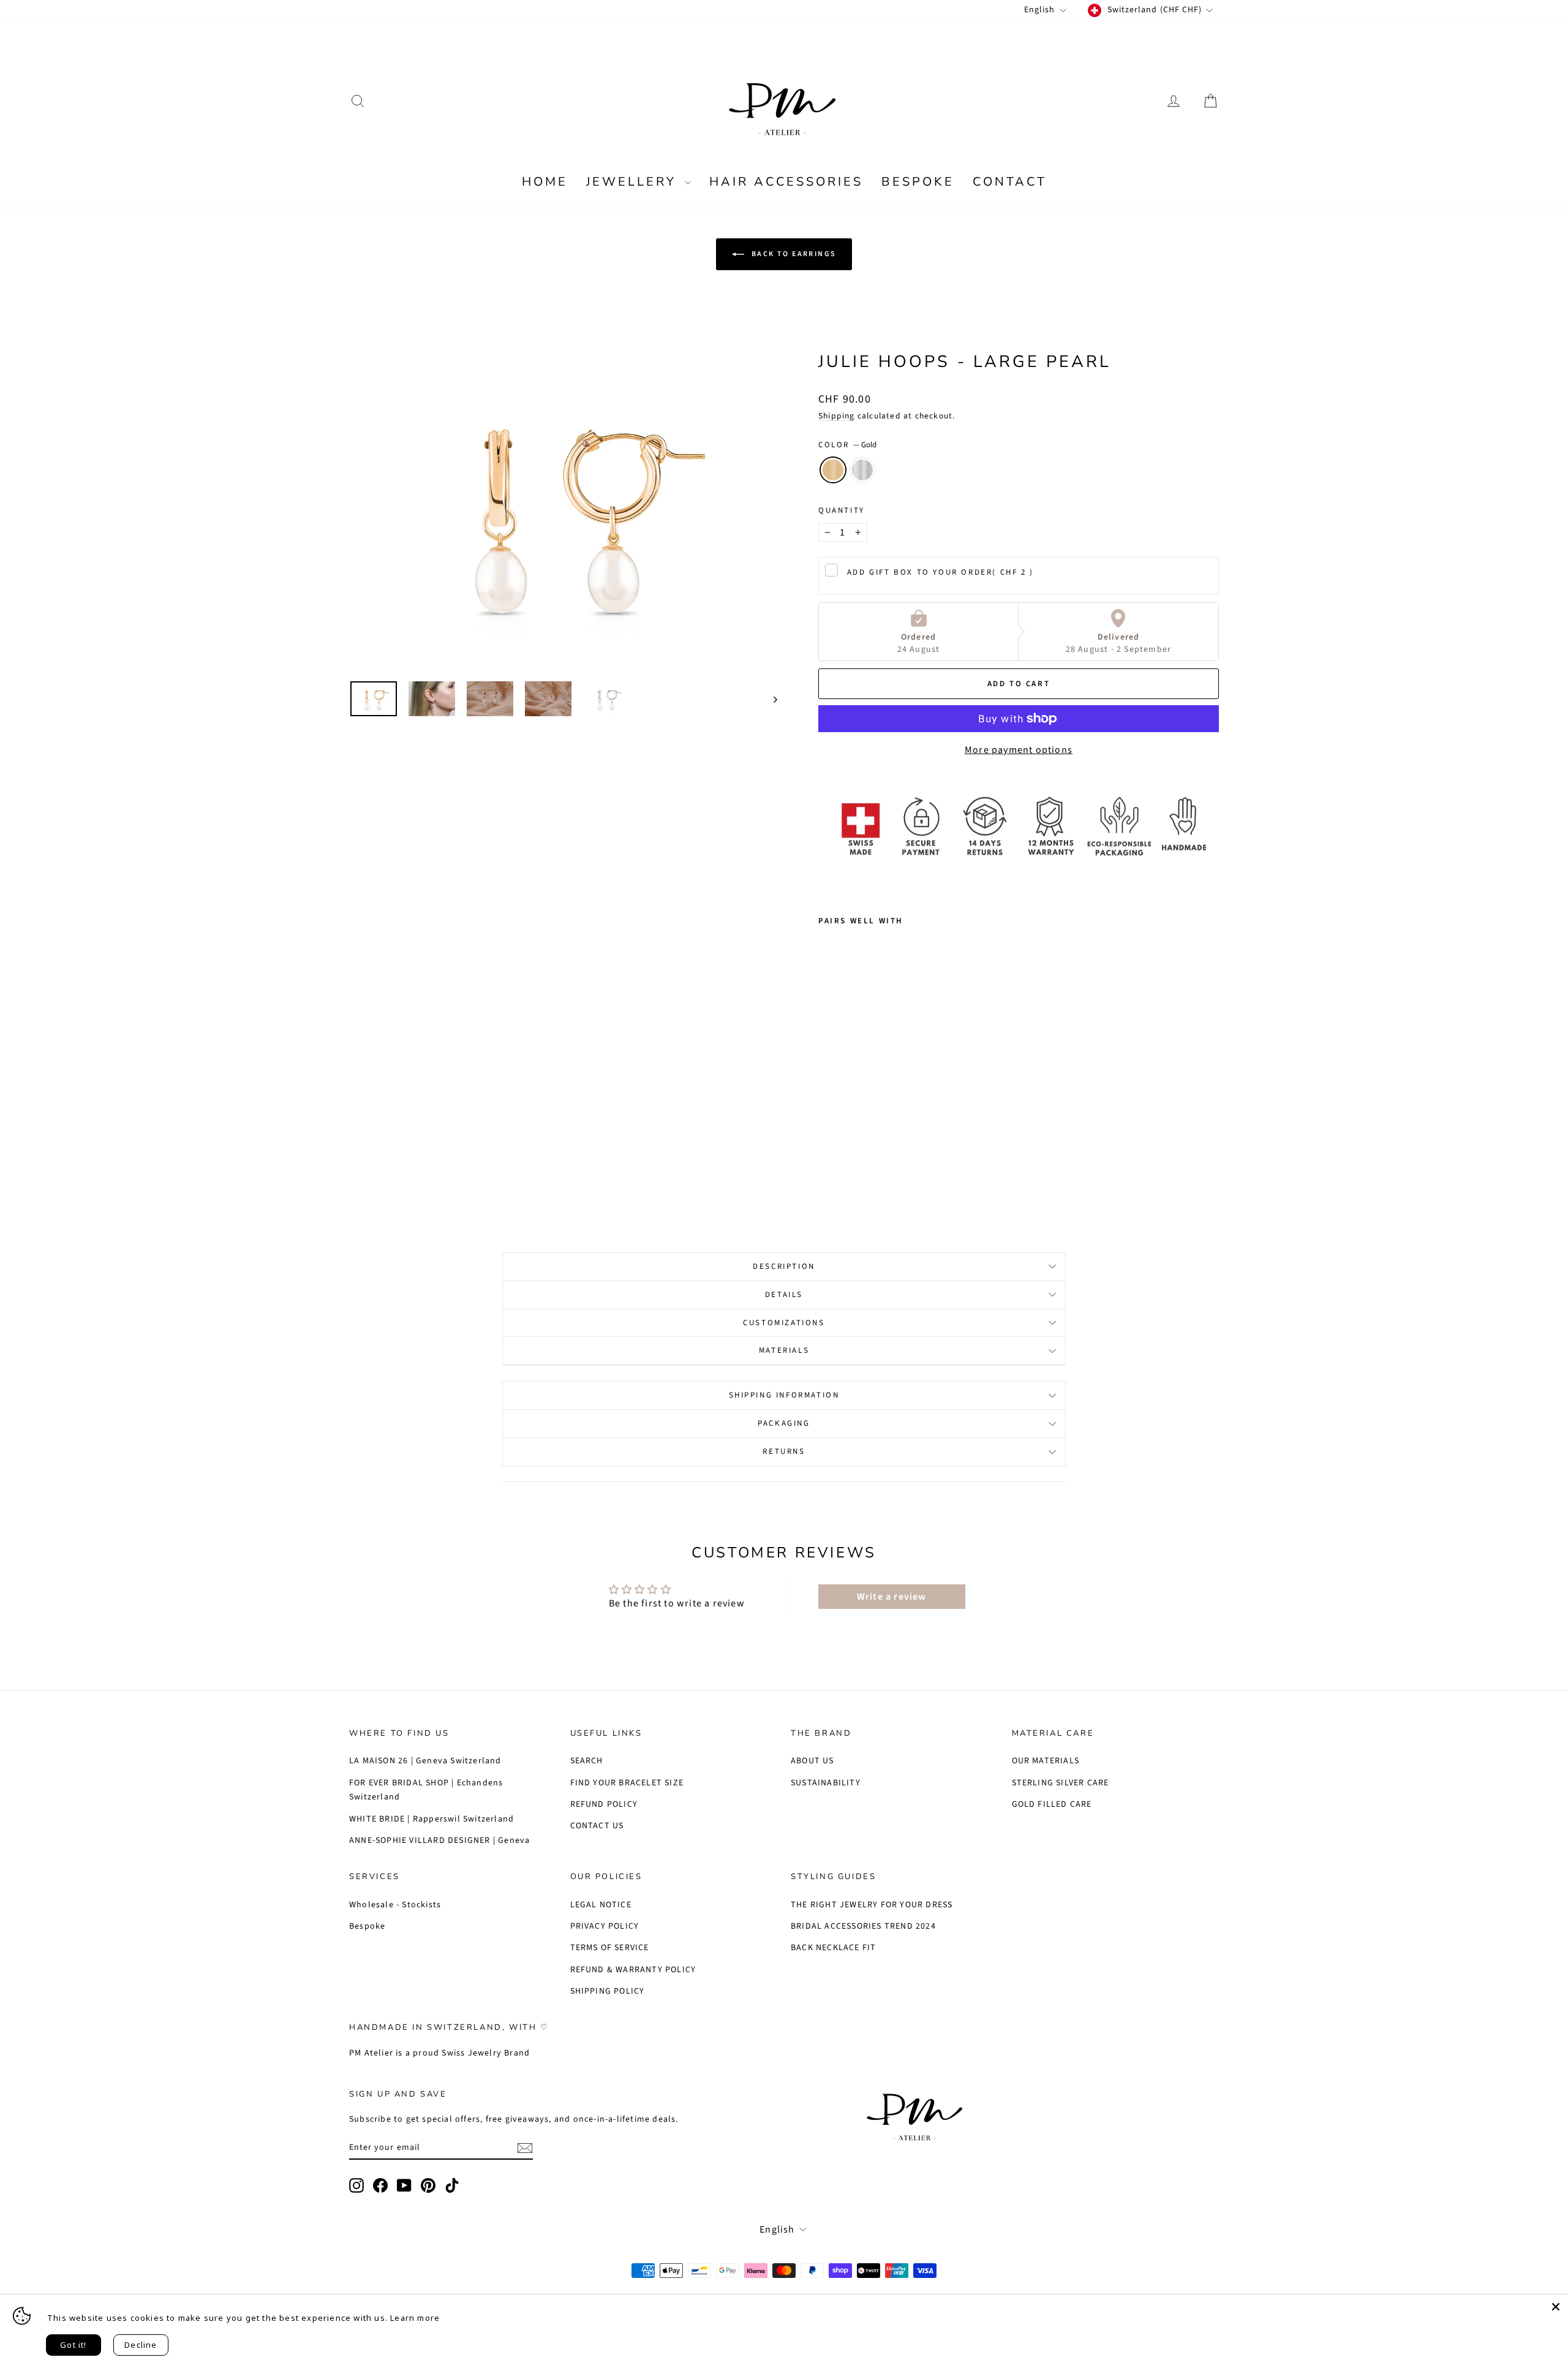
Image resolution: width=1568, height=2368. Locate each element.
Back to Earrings (793, 254)
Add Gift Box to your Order (940, 572)
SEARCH (587, 1761)
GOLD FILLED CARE (1052, 1804)
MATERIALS (784, 1350)
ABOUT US (812, 1761)
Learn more (415, 2318)
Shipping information (784, 1395)
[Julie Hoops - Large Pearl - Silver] (843, 1168)
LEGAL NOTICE (601, 1905)
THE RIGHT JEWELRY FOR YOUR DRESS (872, 1905)
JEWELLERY (634, 182)
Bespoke (367, 1926)
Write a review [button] (892, 1597)
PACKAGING (784, 1423)
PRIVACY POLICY (605, 1926)
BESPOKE (918, 182)
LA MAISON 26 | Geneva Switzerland (425, 1761)
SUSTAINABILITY (826, 1783)
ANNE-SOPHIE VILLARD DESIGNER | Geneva (439, 1840)
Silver (862, 470)
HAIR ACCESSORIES (786, 182)
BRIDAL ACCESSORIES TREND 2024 (863, 1926)
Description (784, 1266)
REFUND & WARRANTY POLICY (633, 1970)
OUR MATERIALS (1046, 1761)
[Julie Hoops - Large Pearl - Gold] (827, 1168)
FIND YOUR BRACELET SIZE (627, 1783)
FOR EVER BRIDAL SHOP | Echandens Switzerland (426, 1790)
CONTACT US (597, 1826)
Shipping (837, 416)
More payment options (1019, 750)
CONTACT (1010, 182)
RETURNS (784, 1451)
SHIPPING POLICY (608, 1991)
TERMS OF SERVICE (610, 1948)
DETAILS (784, 1295)
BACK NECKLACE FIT (833, 1948)
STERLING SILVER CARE (1061, 1783)
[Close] (1556, 2307)
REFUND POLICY (604, 1804)
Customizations (784, 1323)
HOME (545, 182)
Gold (833, 470)
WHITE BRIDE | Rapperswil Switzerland (432, 1819)
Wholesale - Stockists (395, 1905)
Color (847, 445)
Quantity (842, 510)
